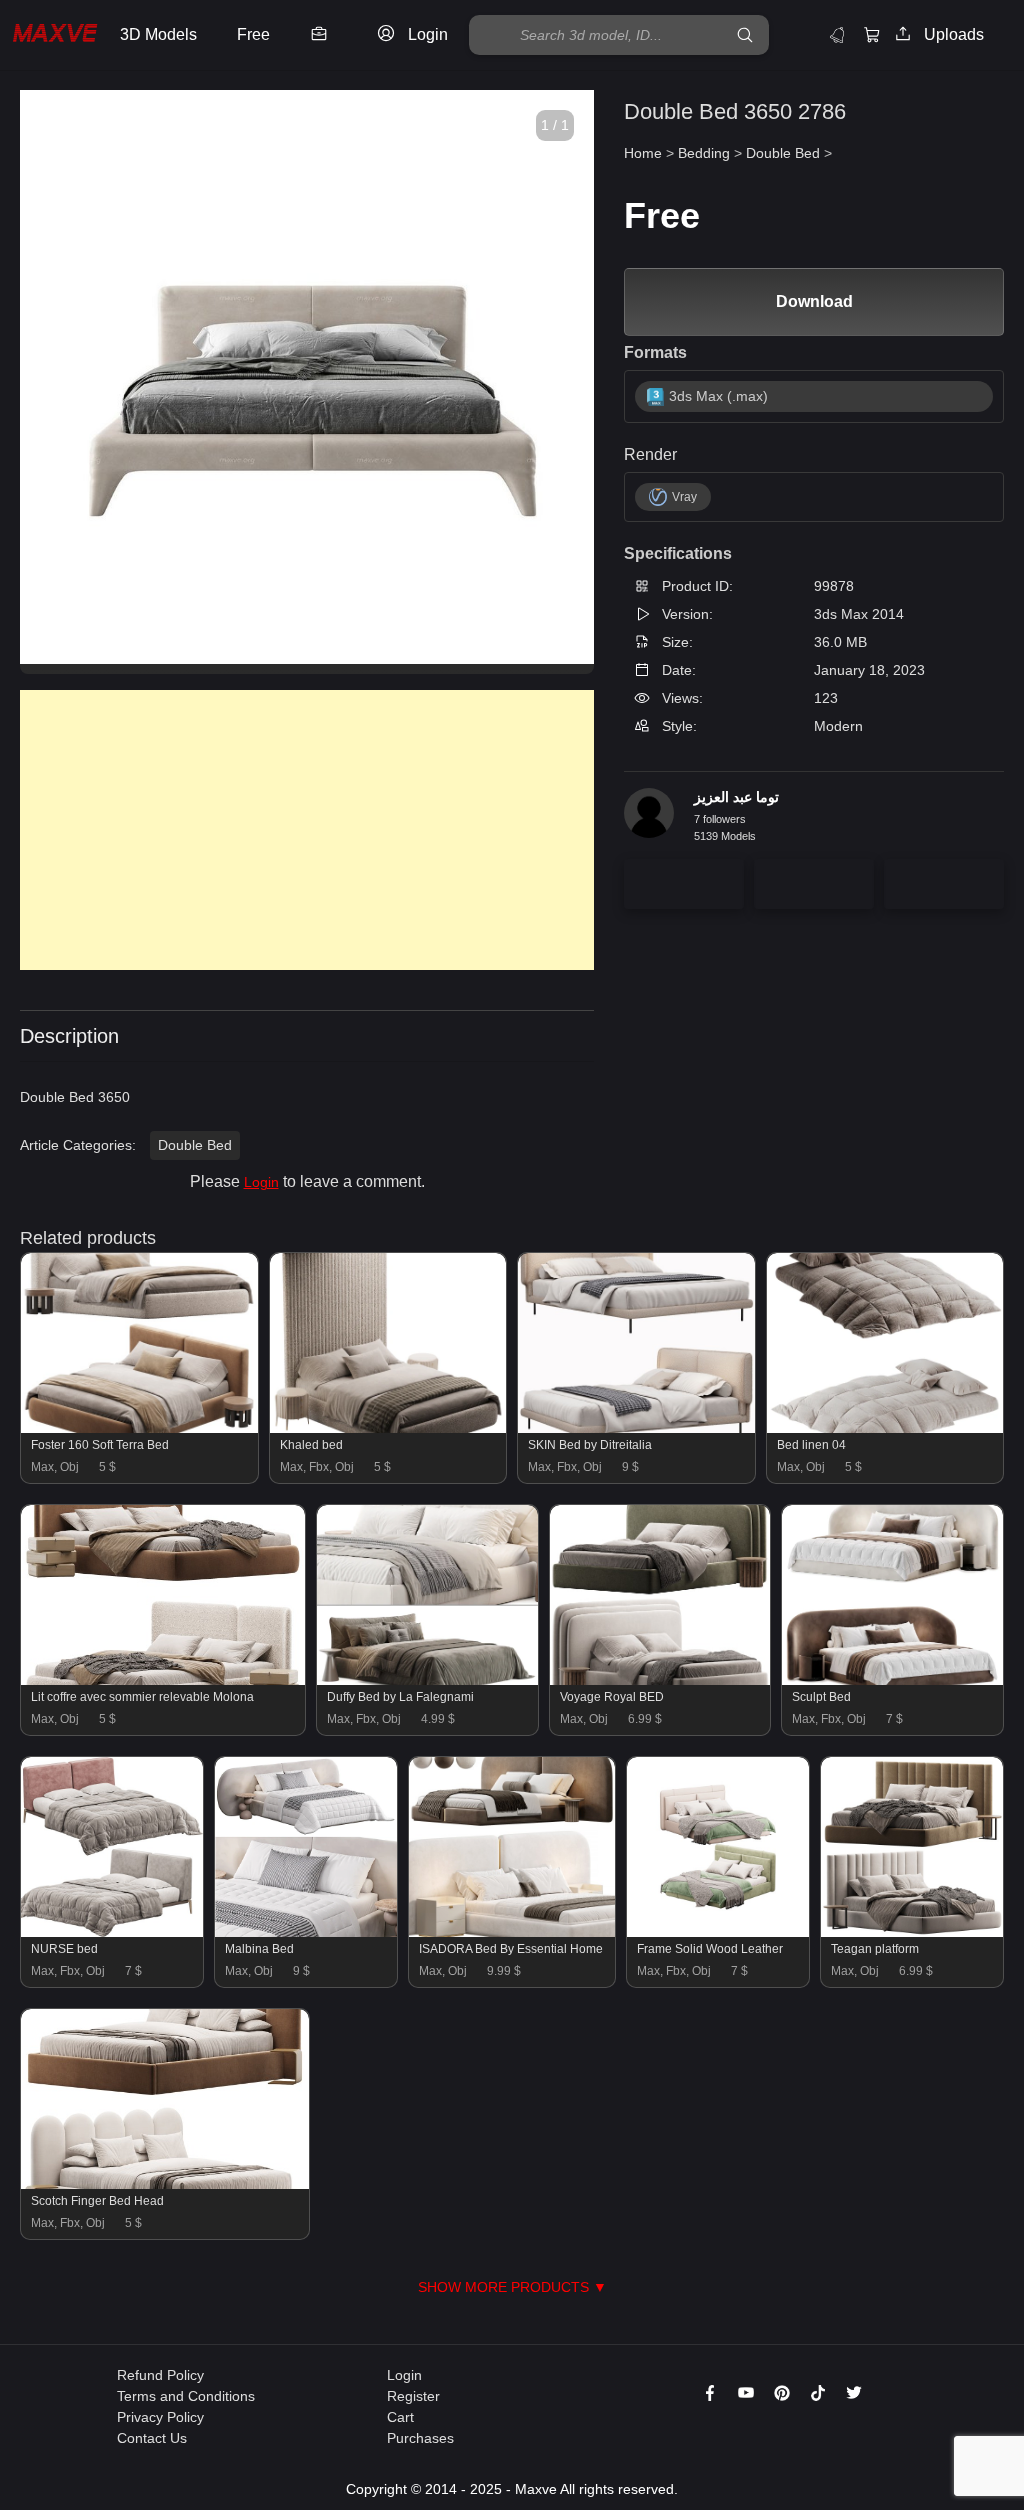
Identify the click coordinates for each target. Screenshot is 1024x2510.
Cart (400, 2417)
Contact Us (152, 2438)
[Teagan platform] (912, 1932)
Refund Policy (160, 2375)
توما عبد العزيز (736, 797)
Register (413, 2396)
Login (261, 1182)
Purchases (420, 2438)
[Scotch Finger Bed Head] (165, 2184)
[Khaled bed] (388, 1428)
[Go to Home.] (55, 35)
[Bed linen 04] (885, 1428)
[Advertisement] (307, 830)
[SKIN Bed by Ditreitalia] (636, 1428)
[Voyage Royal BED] (660, 1680)
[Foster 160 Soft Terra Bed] (139, 1428)
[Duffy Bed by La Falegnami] (427, 1680)
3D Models (158, 34)
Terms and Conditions (186, 2396)
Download (814, 301)
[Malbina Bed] (306, 1932)
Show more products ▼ (512, 2287)
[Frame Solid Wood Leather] (718, 1932)
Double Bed (195, 1145)
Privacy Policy (160, 2417)
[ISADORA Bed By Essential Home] (512, 1932)
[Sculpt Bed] (892, 1680)
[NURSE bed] (112, 1932)
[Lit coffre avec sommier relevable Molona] (163, 1680)
